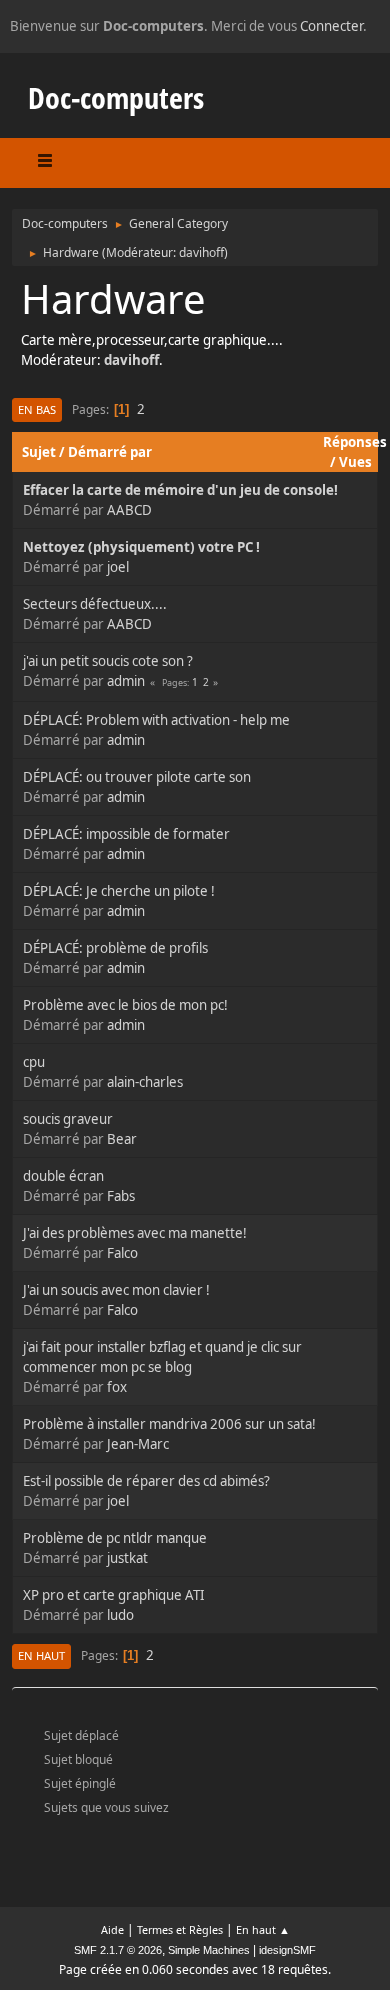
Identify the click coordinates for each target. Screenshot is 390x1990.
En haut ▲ (263, 1929)
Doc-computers (116, 97)
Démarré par (110, 452)
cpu (34, 1062)
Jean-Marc (138, 1444)
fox (117, 1387)
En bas (37, 409)
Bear (122, 1139)
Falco (122, 1253)
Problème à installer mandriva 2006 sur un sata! (169, 1424)
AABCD (129, 510)
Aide (112, 1929)
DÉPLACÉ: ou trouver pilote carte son (137, 777)
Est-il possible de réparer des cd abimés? (146, 1481)
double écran (63, 1176)
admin (126, 681)
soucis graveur (68, 1119)
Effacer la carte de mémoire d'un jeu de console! (180, 490)
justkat (127, 1558)
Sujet (39, 452)
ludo (120, 1615)
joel (118, 567)
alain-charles (145, 1082)
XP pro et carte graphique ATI (114, 1595)
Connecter (331, 26)
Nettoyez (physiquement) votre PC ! (141, 547)
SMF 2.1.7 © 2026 (118, 1950)
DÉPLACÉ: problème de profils (115, 948)
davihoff (201, 252)
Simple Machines (209, 1950)
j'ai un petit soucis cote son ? (108, 661)
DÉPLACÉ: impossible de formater (126, 834)
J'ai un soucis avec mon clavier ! (116, 1290)
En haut (41, 1655)
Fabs (121, 1196)
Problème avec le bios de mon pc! (125, 1005)
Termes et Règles (180, 1929)
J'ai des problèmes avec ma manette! (135, 1233)
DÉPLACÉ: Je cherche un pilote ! (119, 891)
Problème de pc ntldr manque (115, 1538)
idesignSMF (287, 1950)
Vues (355, 462)
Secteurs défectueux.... (95, 604)
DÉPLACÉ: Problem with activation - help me (156, 720)
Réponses (355, 442)
